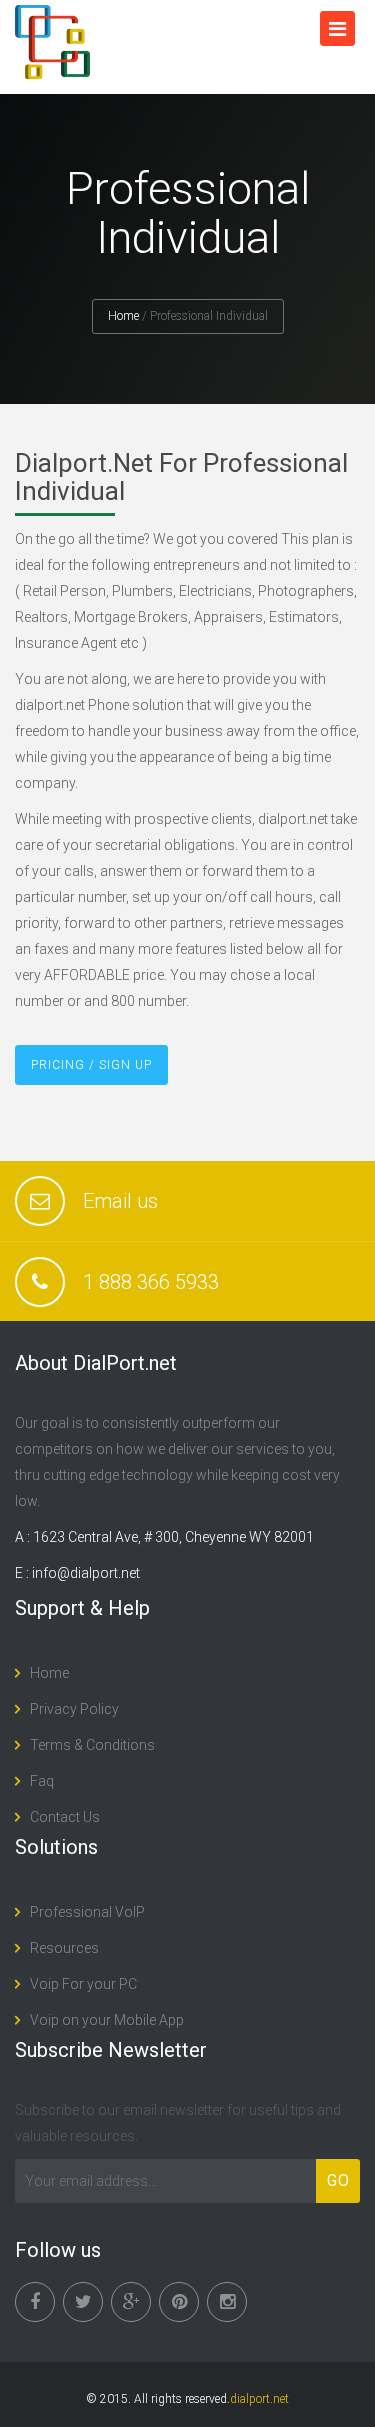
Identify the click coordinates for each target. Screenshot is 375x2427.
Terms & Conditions (92, 1745)
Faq (42, 1781)
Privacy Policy (74, 1709)
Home (123, 316)
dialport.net (259, 2399)
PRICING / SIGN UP (91, 1065)
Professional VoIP (87, 1912)
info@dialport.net (86, 1573)
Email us (120, 1201)
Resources (64, 1948)
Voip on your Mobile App (107, 2020)
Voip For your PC (83, 1984)
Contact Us (65, 1817)
